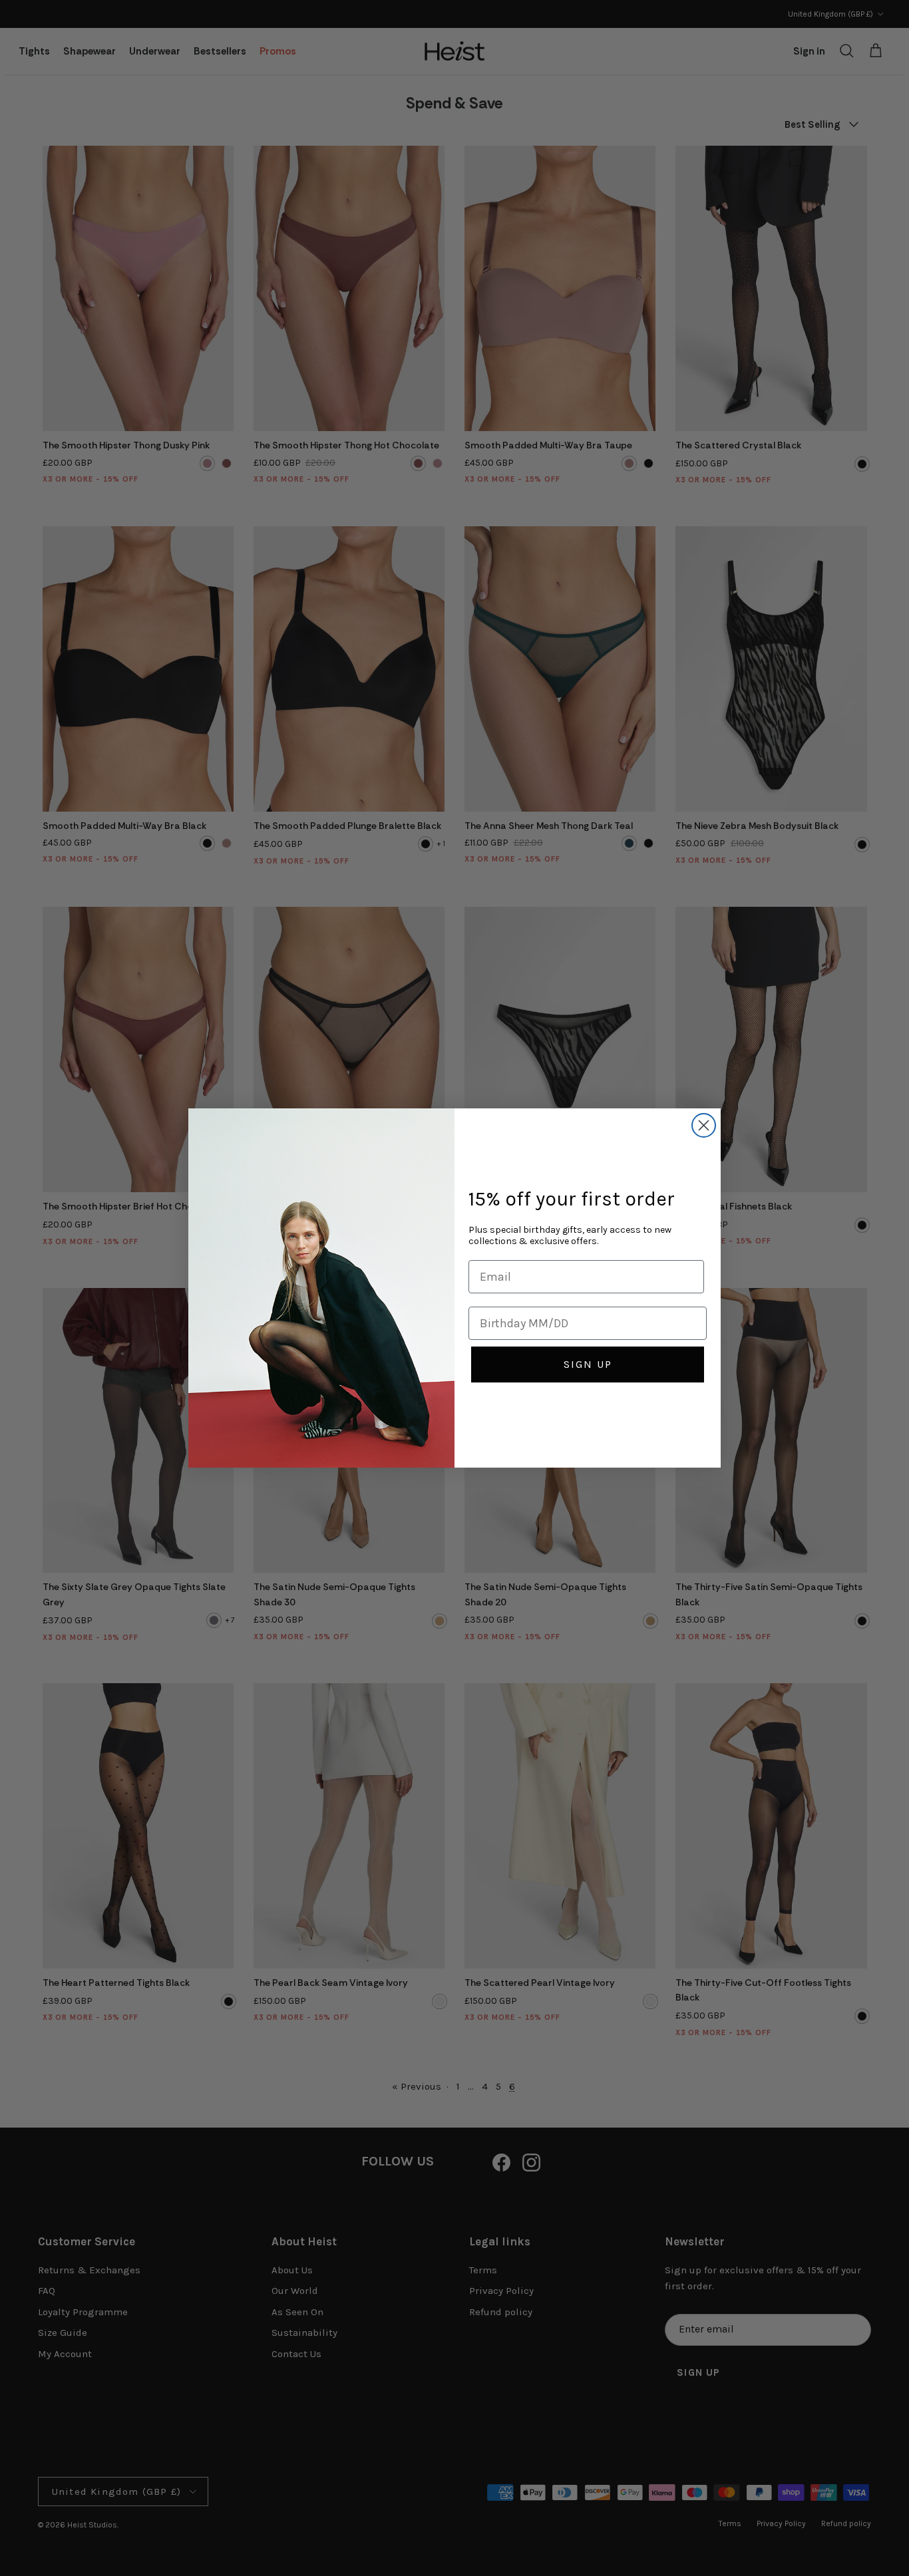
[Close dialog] (704, 1125)
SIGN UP (588, 1364)
